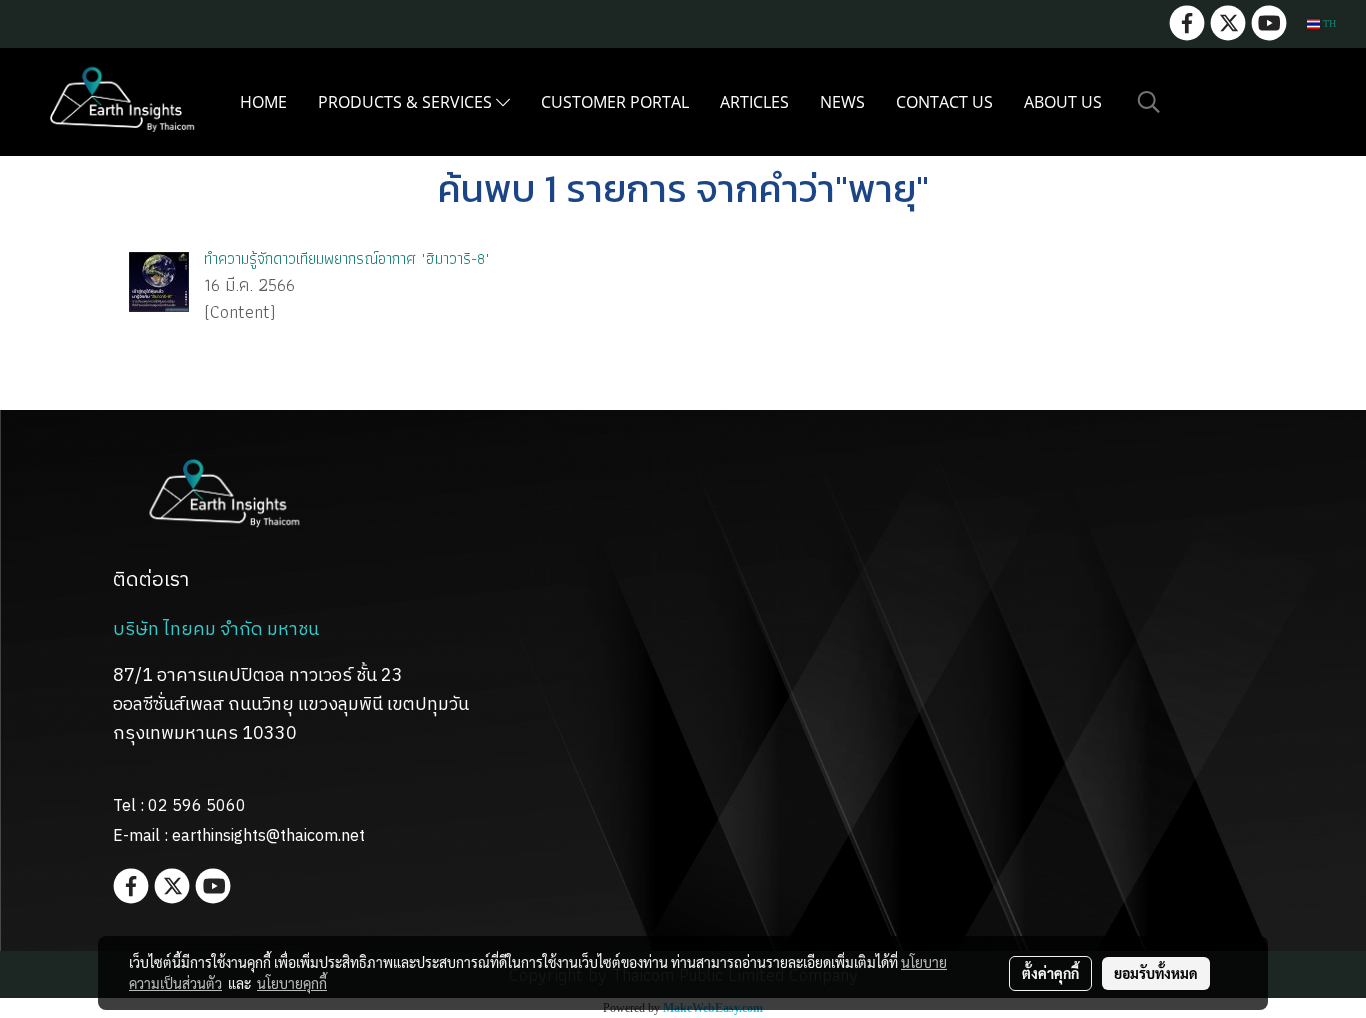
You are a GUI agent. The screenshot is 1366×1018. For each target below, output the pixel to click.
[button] (1149, 102)
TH (1328, 23)
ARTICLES (754, 102)
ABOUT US (1063, 102)
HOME (263, 102)
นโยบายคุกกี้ (292, 983)
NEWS (842, 102)
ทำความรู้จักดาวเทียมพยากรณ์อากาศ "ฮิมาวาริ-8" (347, 258)
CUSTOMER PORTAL (615, 102)
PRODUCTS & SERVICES (407, 102)
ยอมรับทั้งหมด (1156, 973)
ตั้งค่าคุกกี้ (1050, 973)
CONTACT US (944, 102)
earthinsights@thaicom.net (268, 836)
